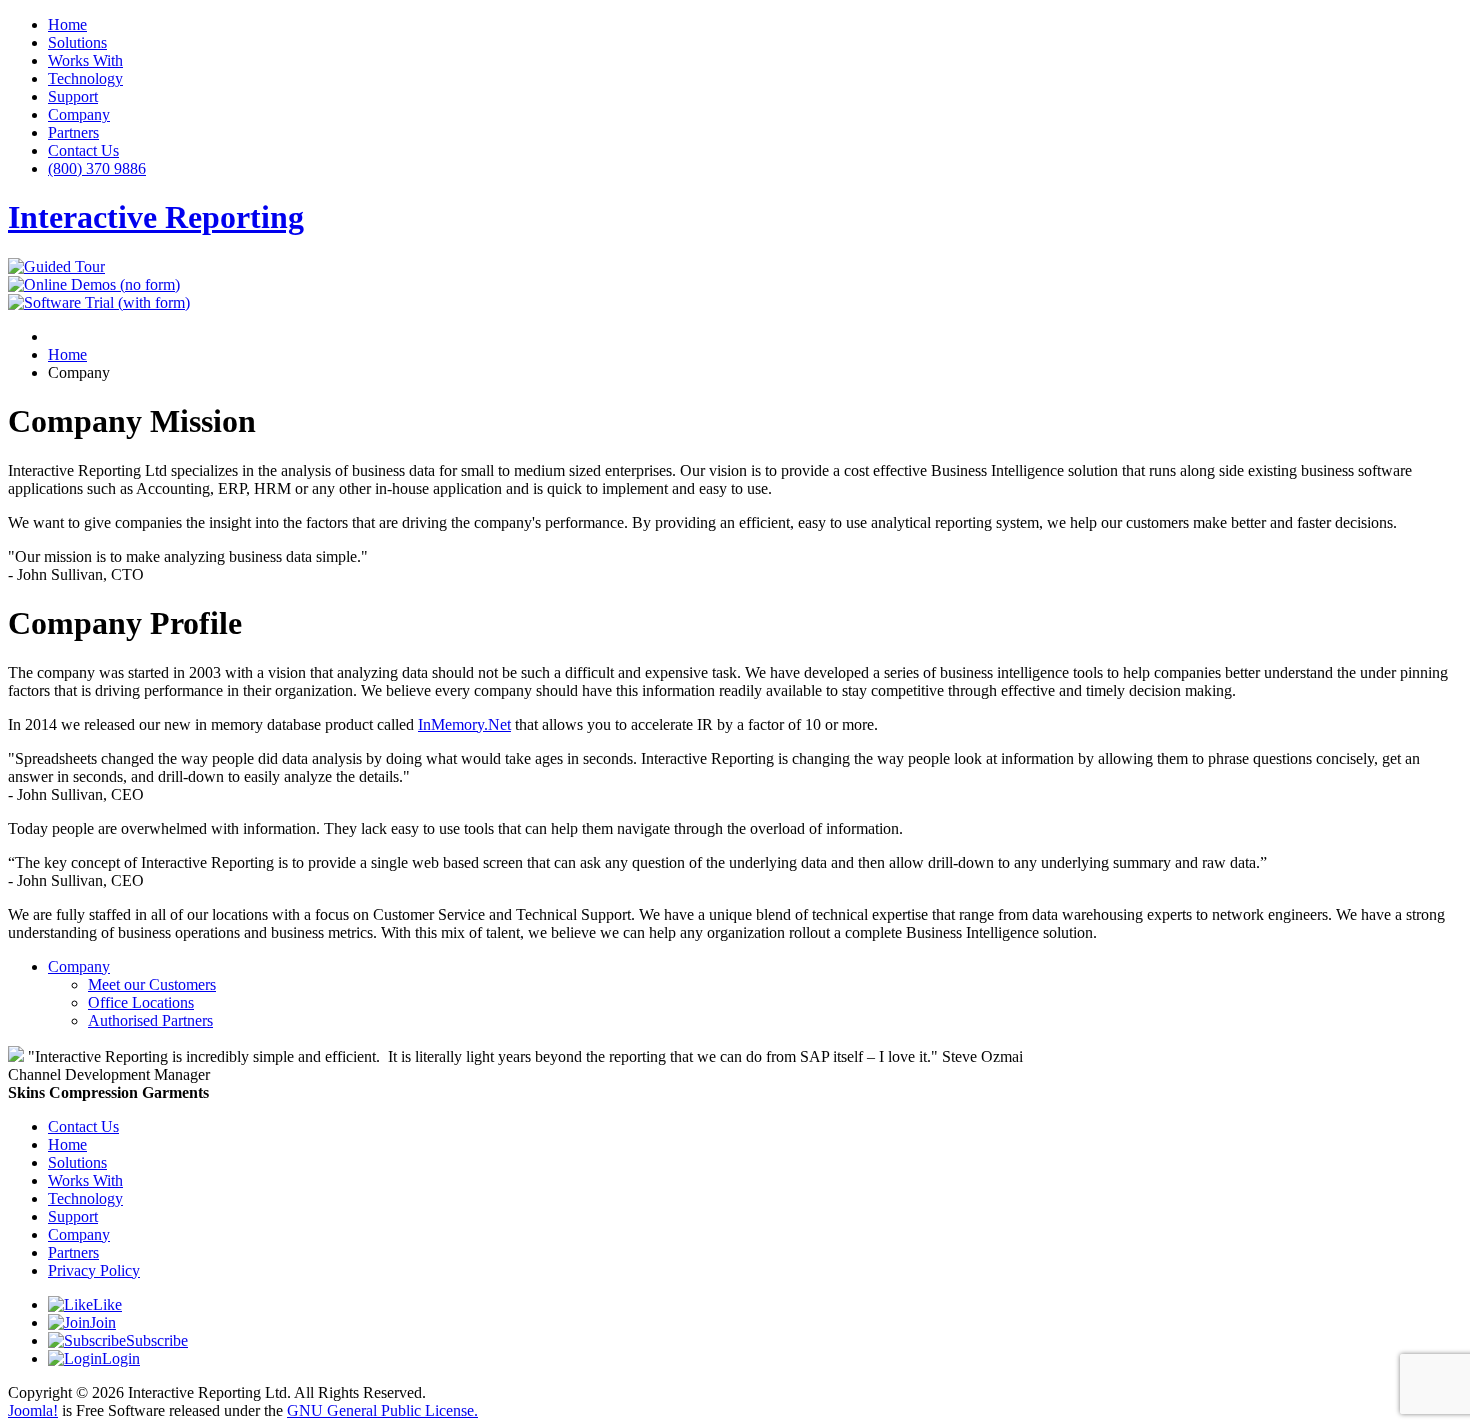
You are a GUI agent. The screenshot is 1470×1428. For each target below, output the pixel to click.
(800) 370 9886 (97, 168)
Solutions (77, 42)
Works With (85, 60)
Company (79, 114)
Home (67, 24)
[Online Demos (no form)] (94, 284)
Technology (85, 78)
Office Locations (141, 1002)
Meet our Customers (152, 984)
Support (73, 96)
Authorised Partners (150, 1020)
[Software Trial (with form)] (99, 302)
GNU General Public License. (382, 1410)
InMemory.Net (464, 724)
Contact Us (83, 150)
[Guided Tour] (56, 266)
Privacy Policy (94, 1270)
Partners (73, 132)
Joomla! (33, 1410)
